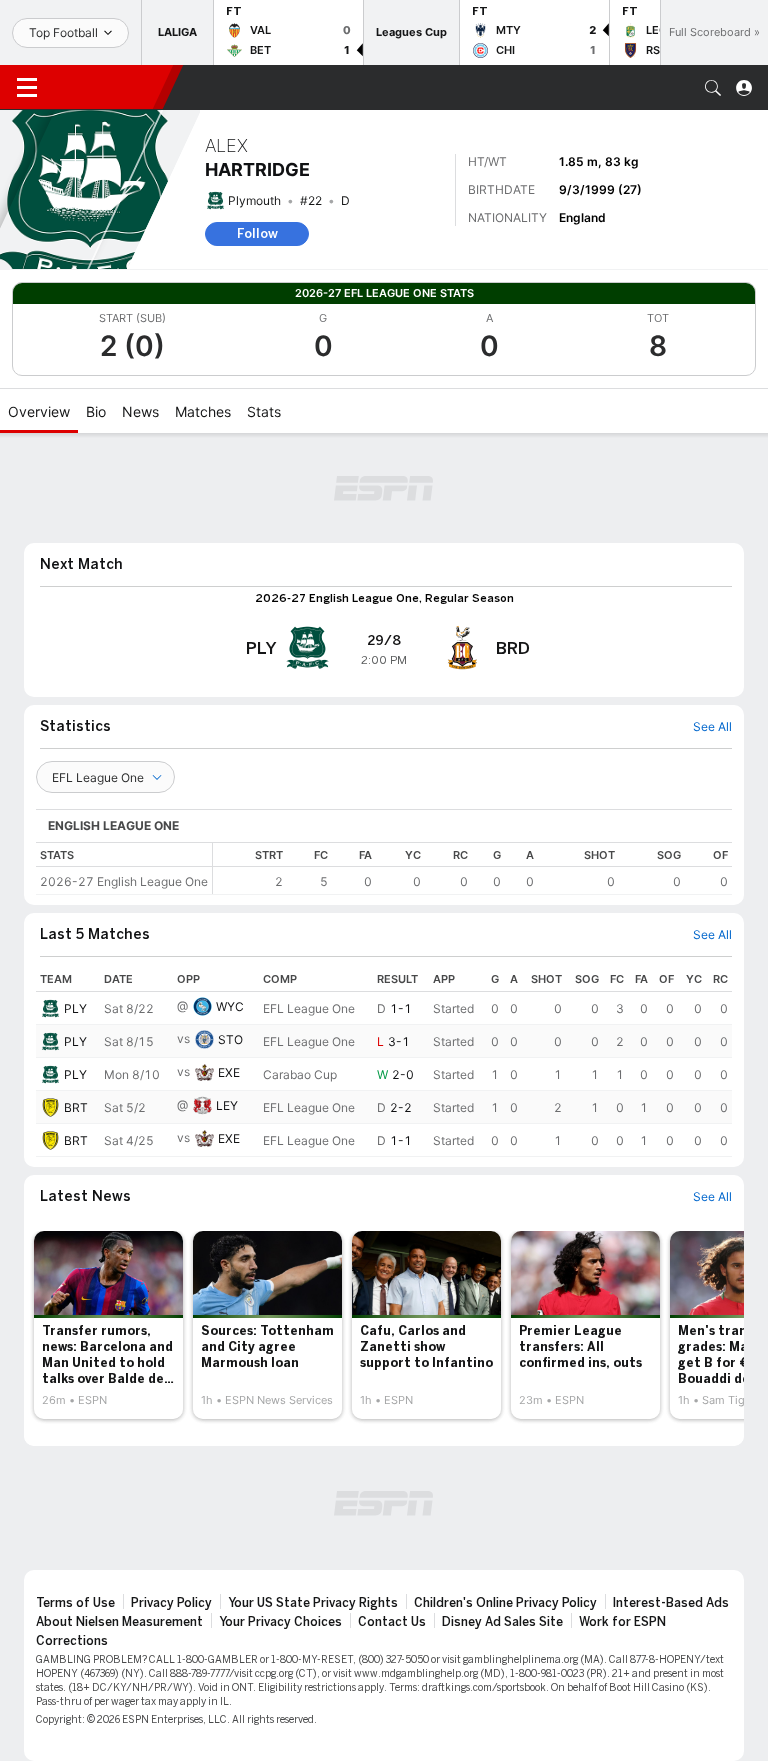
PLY (75, 1008)
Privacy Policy (171, 1603)
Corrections (72, 1641)
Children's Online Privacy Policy (505, 1603)
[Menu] (27, 88)
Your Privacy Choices (280, 1622)
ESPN (108, 87)
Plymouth (254, 200)
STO (230, 1039)
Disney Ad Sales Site (502, 1622)
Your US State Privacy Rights (313, 1603)
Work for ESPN (622, 1622)
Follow (257, 233)
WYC (230, 1006)
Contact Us (392, 1622)
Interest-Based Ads (671, 1603)
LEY (227, 1105)
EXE (229, 1072)
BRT (76, 1107)
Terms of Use (75, 1603)
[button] (713, 88)
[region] (472, 868)
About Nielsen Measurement (119, 1622)
